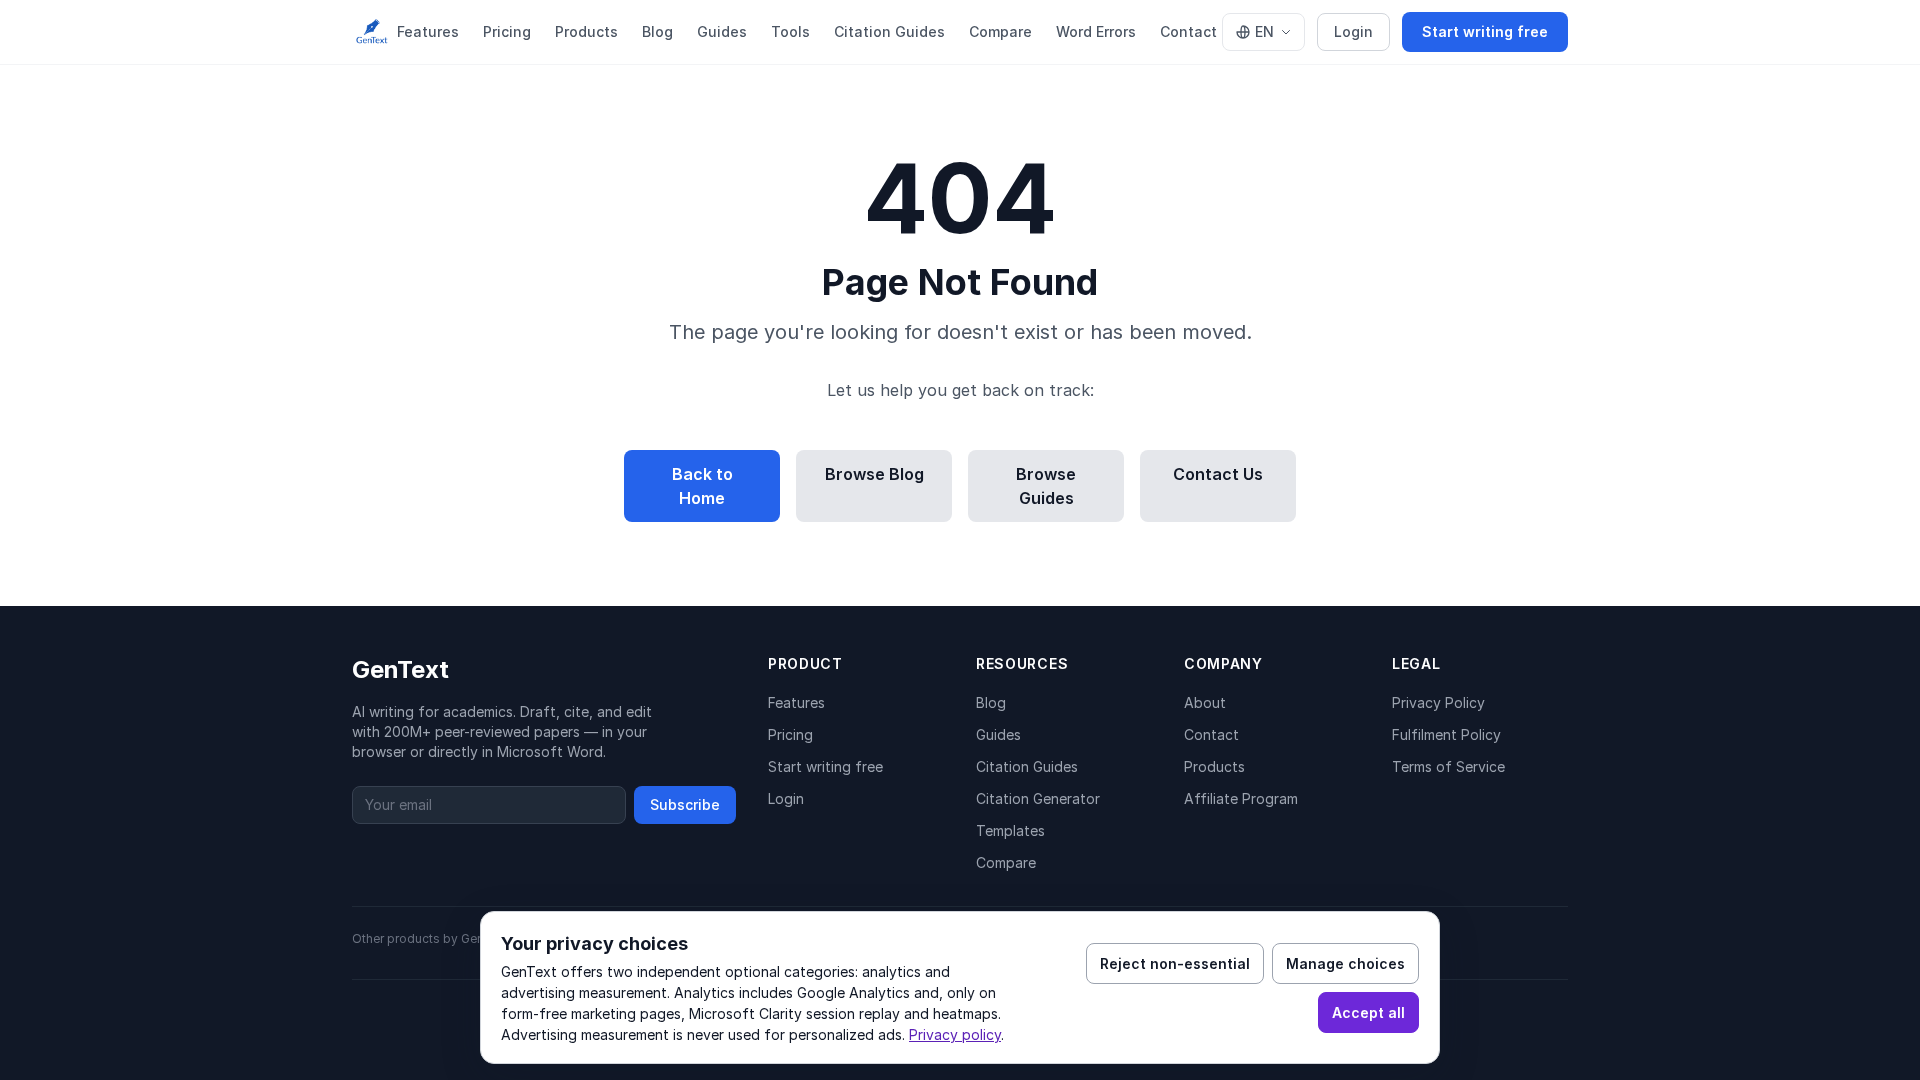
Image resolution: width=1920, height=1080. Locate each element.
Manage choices (1345, 963)
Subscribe (685, 804)
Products (586, 31)
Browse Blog (874, 474)
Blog (657, 31)
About (1205, 702)
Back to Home (702, 486)
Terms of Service (1448, 766)
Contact (1188, 31)
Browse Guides (1046, 486)
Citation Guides (889, 31)
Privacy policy (955, 1034)
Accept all (1368, 1012)
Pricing (507, 31)
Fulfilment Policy (1446, 734)
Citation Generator (1038, 798)
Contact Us (1218, 474)
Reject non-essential (1175, 963)
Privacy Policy (1438, 702)
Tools (790, 31)
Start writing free (1485, 31)
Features (428, 31)
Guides (722, 31)
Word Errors (1096, 31)
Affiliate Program (1241, 798)
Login (1353, 31)
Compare (1000, 31)
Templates (1010, 830)
